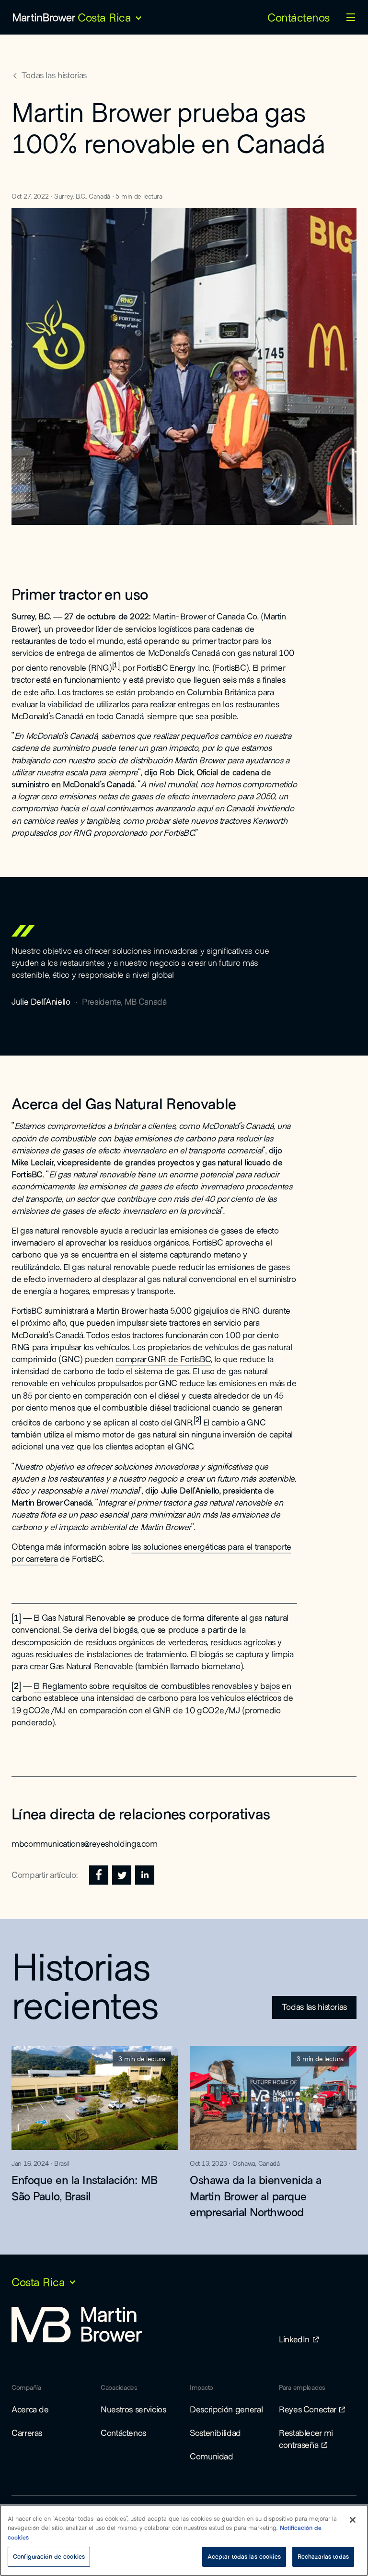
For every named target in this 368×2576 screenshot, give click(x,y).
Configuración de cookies (49, 2556)
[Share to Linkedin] (145, 1875)
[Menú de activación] (351, 17)
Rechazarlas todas (323, 2556)
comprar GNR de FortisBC (163, 1359)
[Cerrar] (353, 2520)
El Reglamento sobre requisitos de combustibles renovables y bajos (157, 1686)
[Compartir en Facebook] (99, 1875)
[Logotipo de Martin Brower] (44, 17)
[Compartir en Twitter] (122, 1875)
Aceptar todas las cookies (244, 2556)
